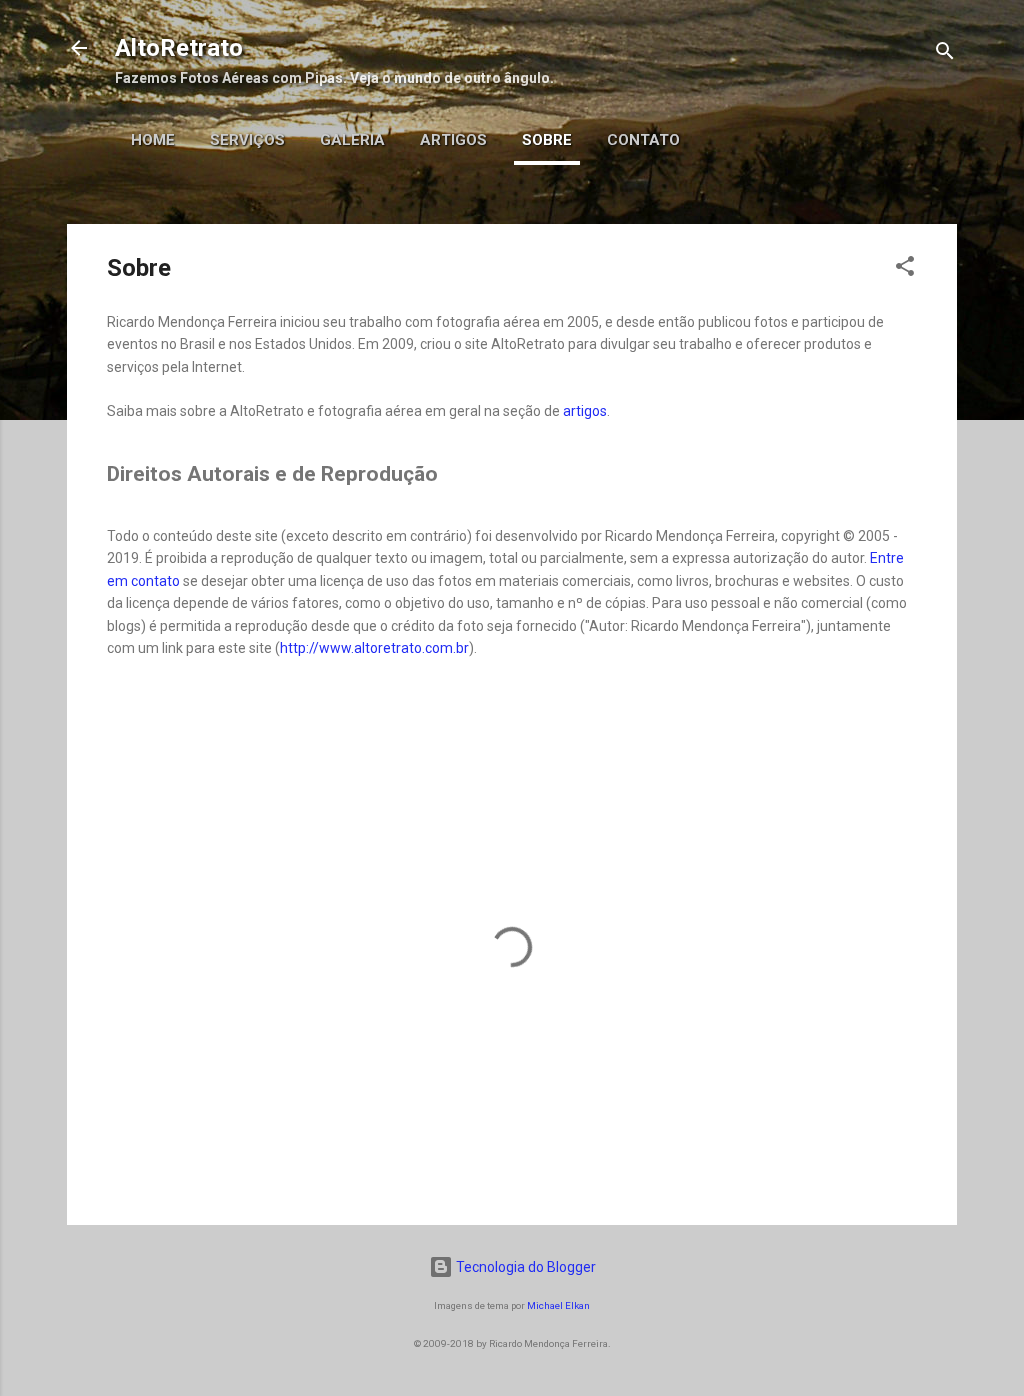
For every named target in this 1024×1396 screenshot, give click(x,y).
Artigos (453, 140)
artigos (585, 411)
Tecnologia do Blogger (524, 1267)
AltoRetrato (179, 48)
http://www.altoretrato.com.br (374, 648)
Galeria (352, 140)
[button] (905, 269)
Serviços (247, 140)
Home (153, 140)
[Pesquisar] (945, 54)
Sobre (547, 140)
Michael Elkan (558, 1305)
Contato (643, 140)
